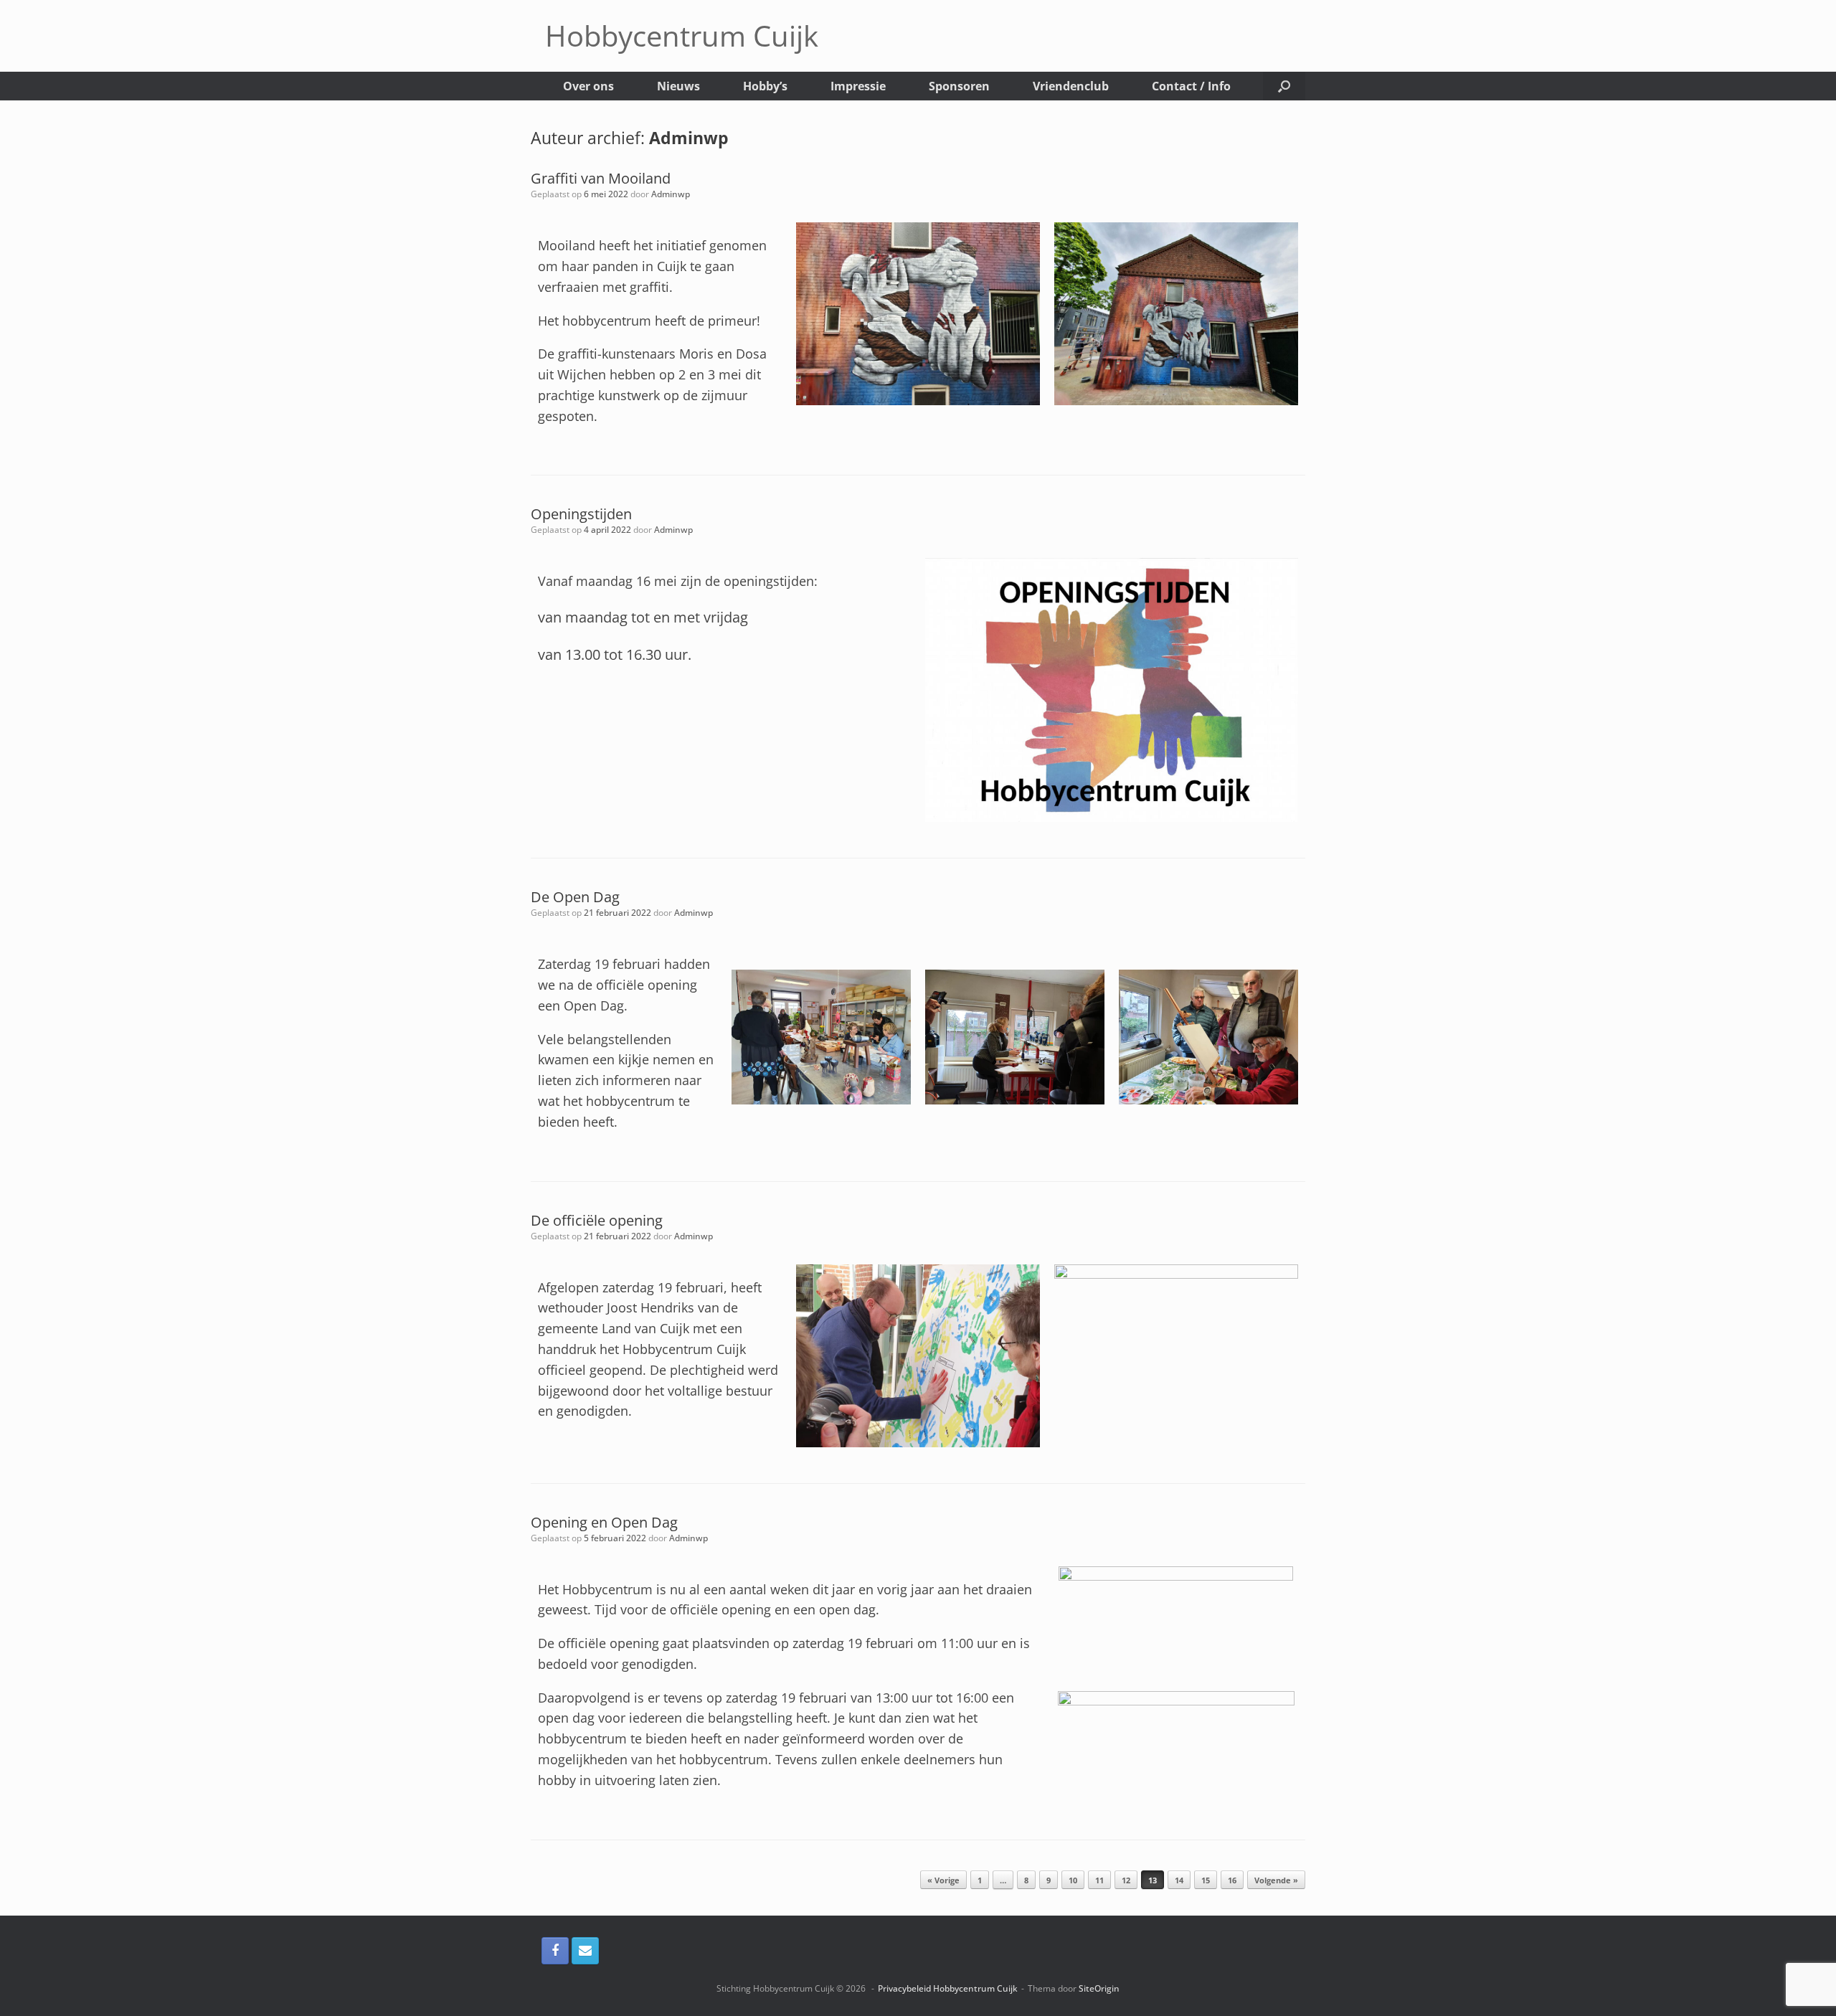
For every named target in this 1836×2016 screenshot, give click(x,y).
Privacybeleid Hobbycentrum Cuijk (948, 1988)
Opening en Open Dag (604, 1522)
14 (1179, 1880)
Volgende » (1276, 1880)
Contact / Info (1191, 86)
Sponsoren (959, 86)
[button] (1284, 86)
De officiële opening (597, 1220)
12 (1126, 1880)
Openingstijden (581, 514)
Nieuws (678, 86)
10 (1073, 1880)
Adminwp (689, 138)
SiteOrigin (1099, 1988)
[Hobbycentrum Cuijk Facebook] (555, 1951)
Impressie (858, 86)
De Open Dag (575, 897)
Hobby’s (765, 86)
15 (1206, 1880)
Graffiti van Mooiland (601, 178)
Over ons (588, 86)
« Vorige (943, 1880)
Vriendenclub (1071, 86)
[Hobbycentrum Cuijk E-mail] (585, 1951)
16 (1232, 1880)
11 (1099, 1880)
